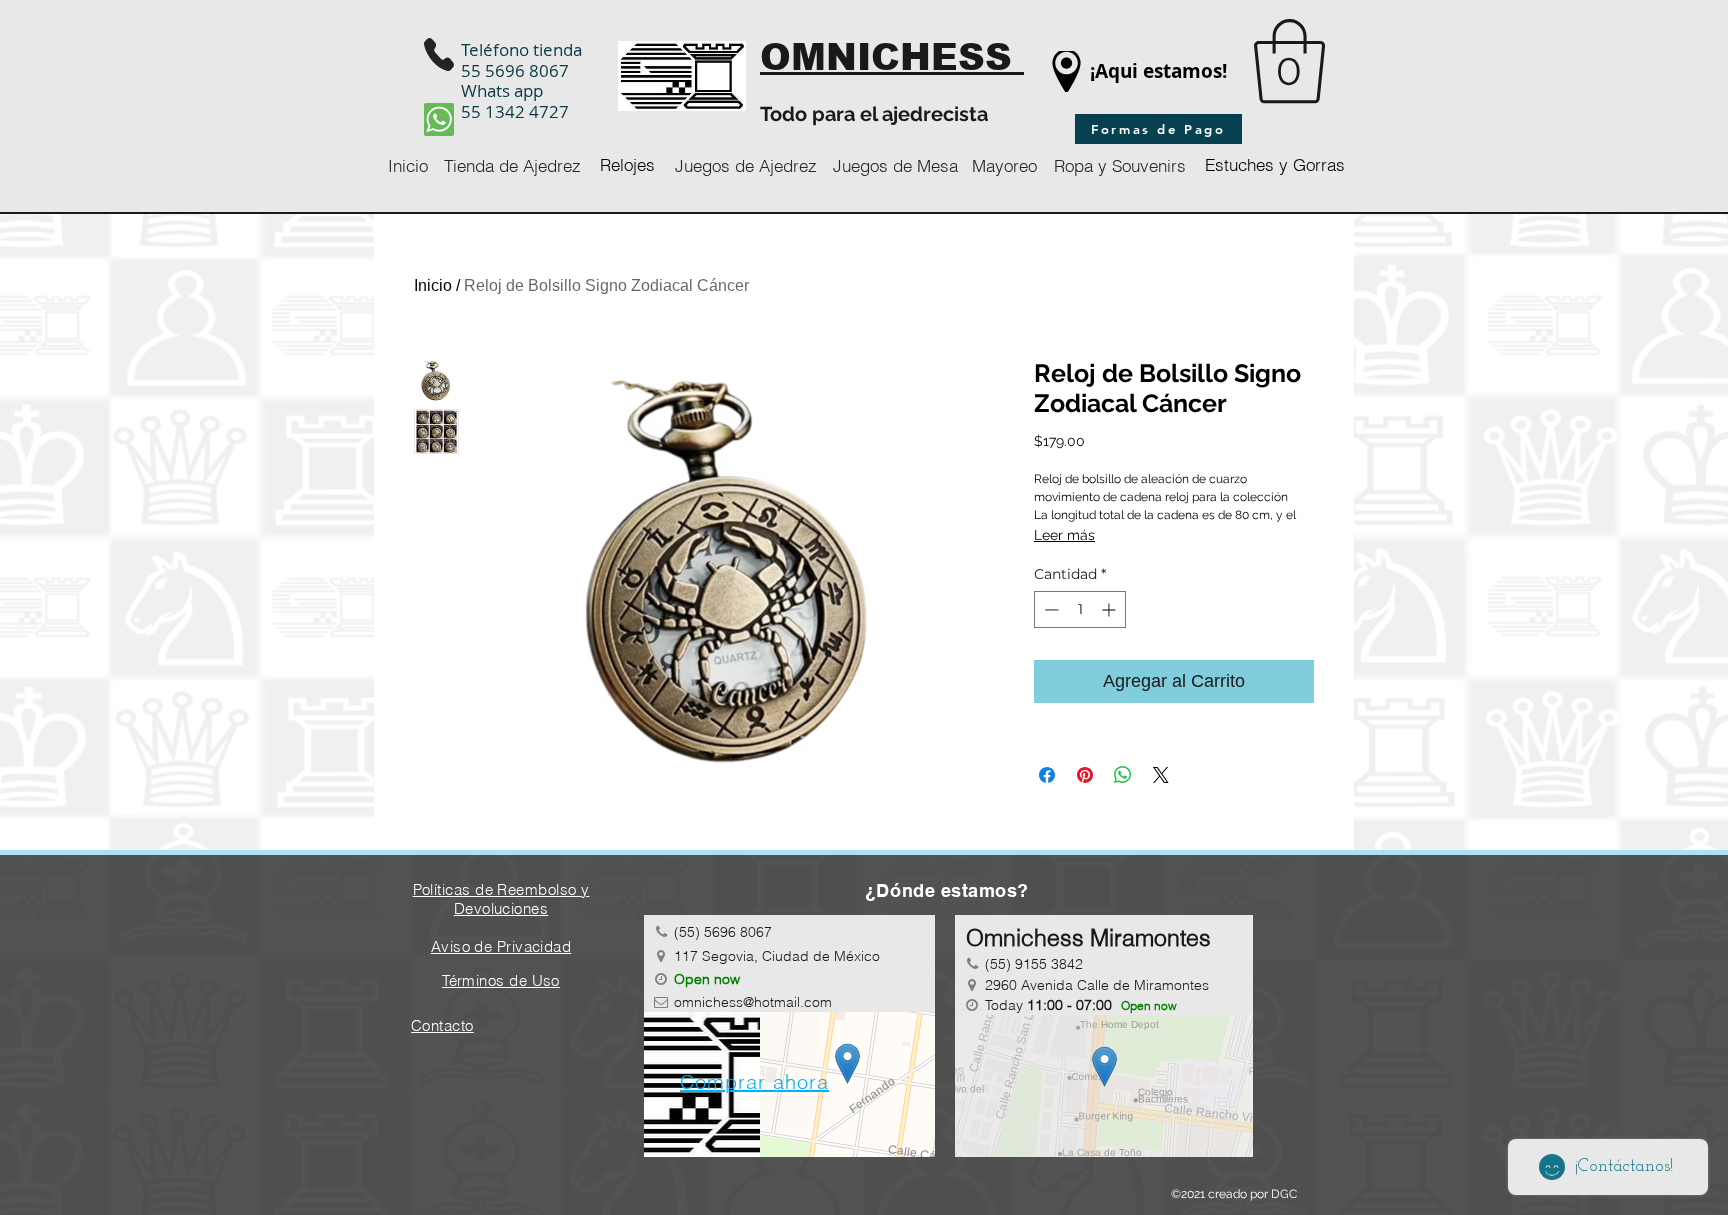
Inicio (433, 285)
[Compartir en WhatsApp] (1123, 775)
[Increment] (1110, 609)
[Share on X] (1161, 775)
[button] (1289, 61)
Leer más (1064, 535)
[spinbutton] (1080, 609)
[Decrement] (1049, 609)
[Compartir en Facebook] (1047, 775)
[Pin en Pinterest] (1085, 775)
